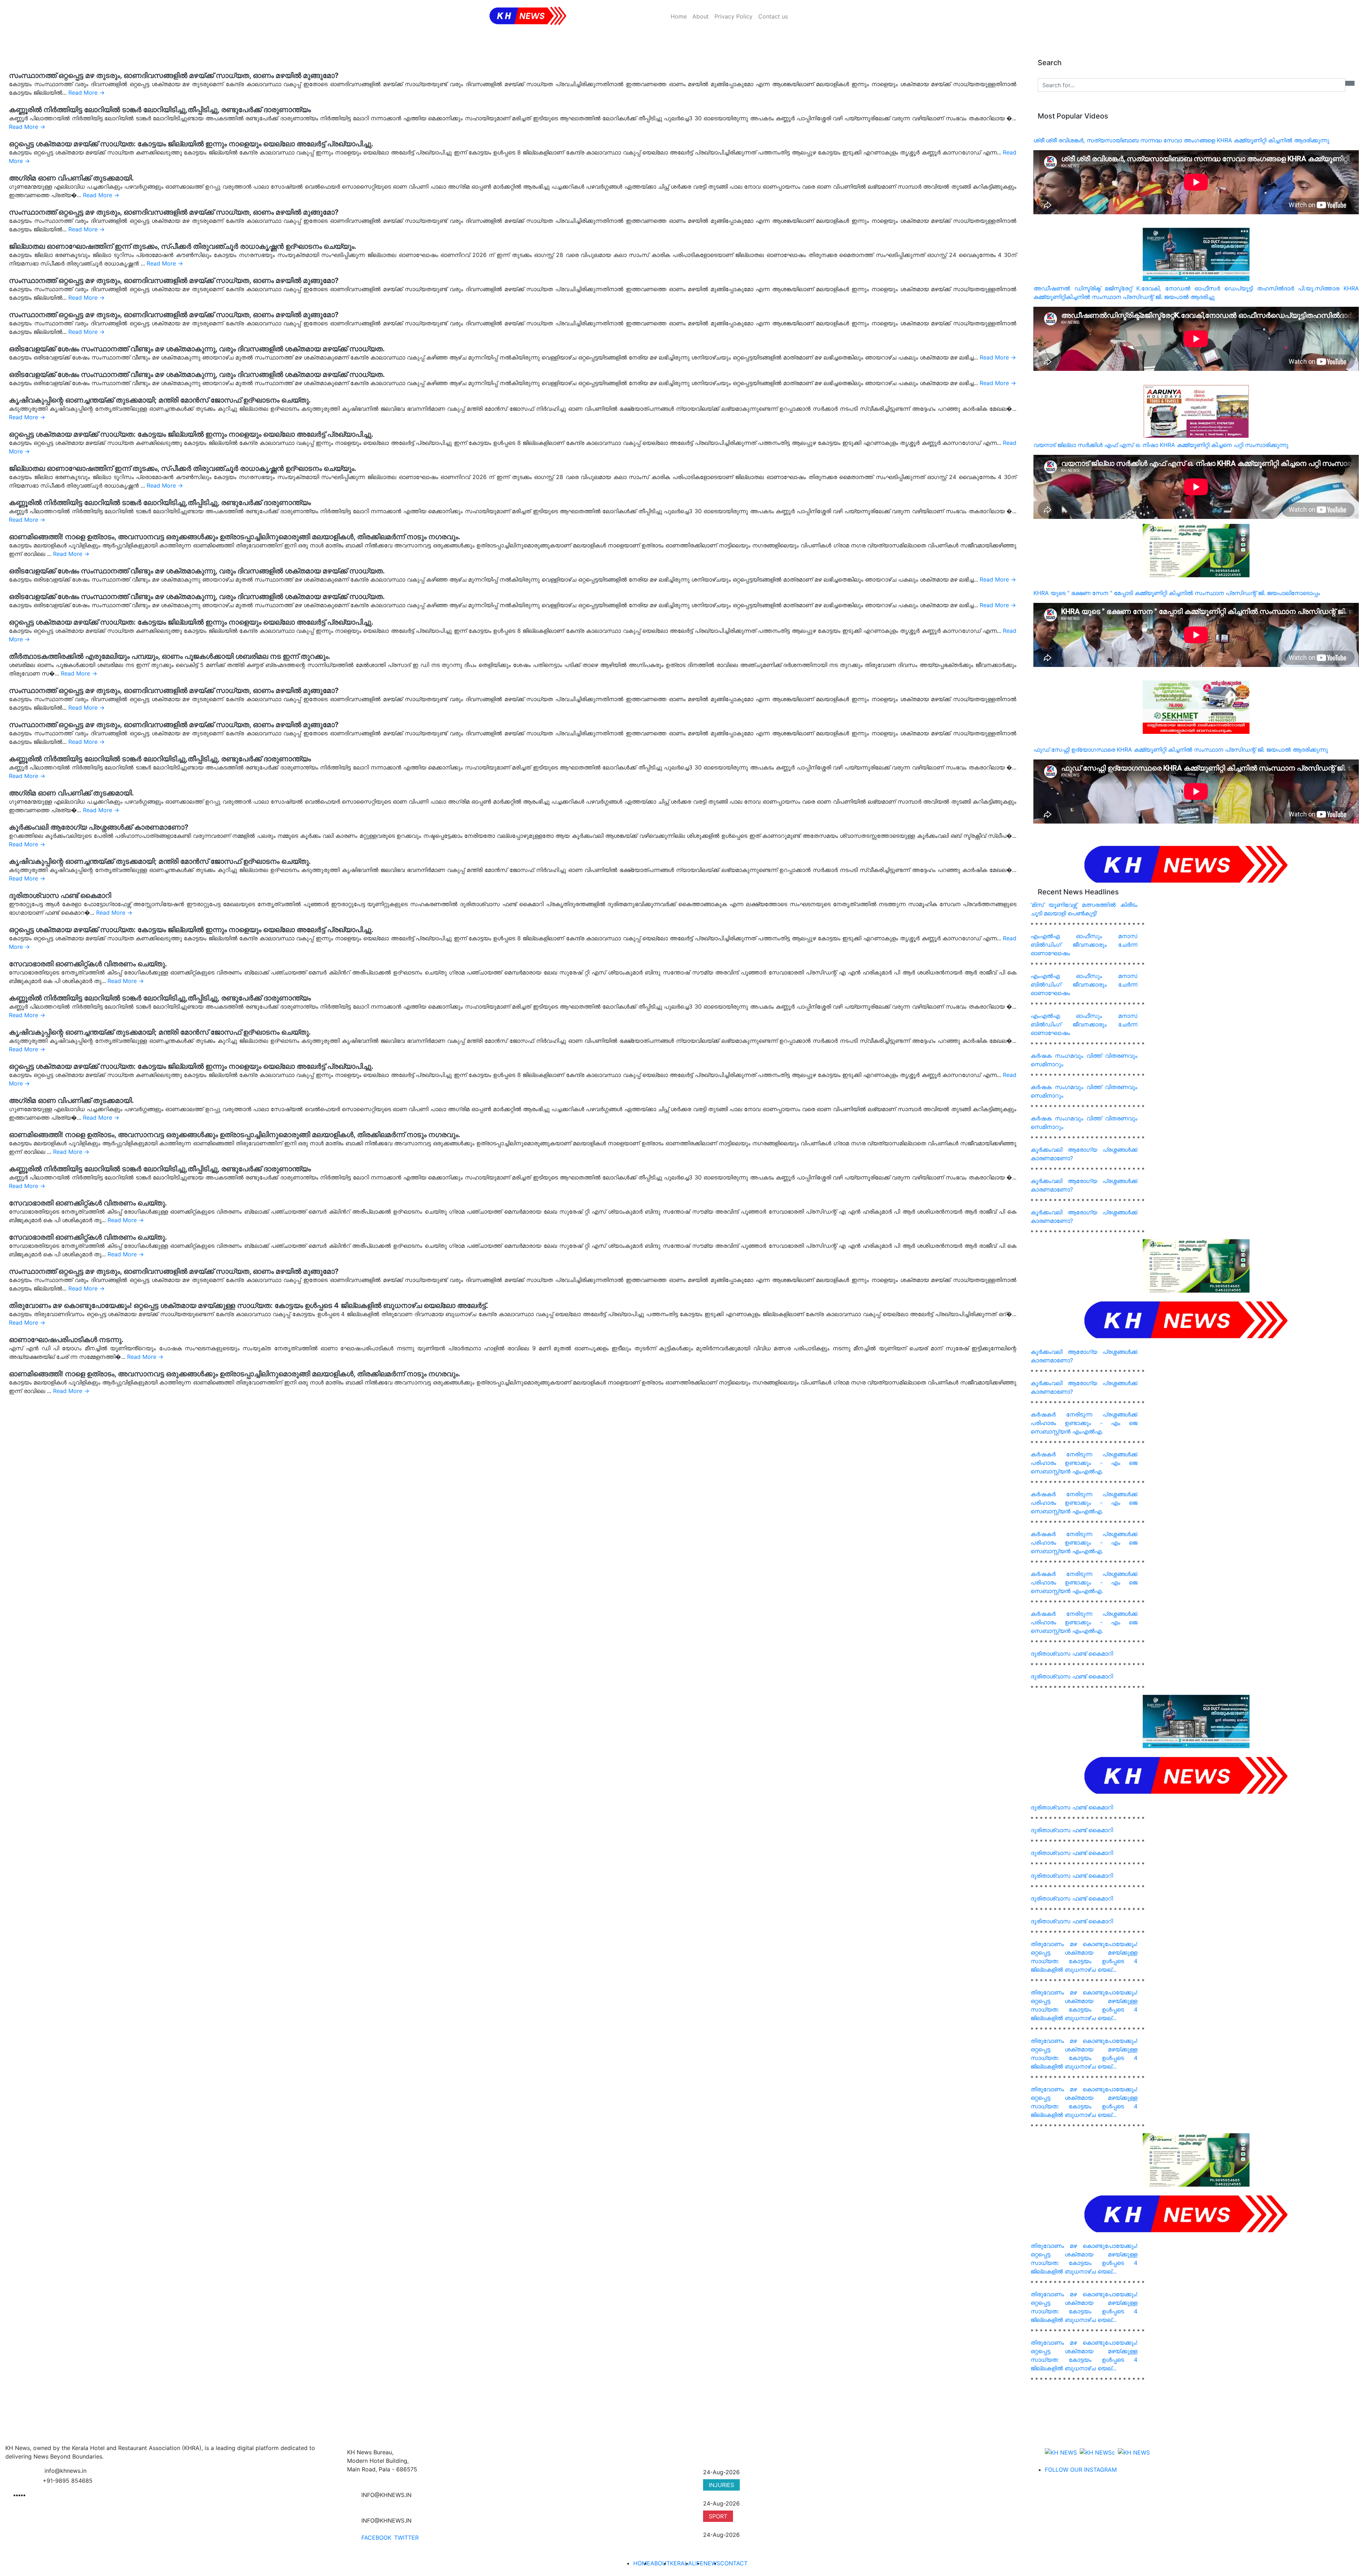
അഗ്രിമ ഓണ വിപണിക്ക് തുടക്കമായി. (71, 178)
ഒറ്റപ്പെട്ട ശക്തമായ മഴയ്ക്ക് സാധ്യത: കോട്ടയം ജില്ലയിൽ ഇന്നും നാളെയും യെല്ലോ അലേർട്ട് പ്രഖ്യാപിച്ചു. (191, 144)
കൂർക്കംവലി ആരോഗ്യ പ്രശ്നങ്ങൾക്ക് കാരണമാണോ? (99, 827)
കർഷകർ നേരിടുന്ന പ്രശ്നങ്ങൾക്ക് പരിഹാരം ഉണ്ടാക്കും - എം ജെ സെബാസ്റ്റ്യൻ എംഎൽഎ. (1084, 1423)
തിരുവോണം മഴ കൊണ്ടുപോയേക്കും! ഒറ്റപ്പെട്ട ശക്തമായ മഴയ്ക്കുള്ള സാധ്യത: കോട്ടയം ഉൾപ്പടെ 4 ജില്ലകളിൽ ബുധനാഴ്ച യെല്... (1084, 1957)
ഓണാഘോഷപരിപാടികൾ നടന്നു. (66, 1340)
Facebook (376, 2538)
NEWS (712, 2464)
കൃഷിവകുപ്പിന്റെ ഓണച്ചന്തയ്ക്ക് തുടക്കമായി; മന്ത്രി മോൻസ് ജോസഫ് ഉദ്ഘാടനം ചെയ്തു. (160, 400)
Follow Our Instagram (1081, 2470)
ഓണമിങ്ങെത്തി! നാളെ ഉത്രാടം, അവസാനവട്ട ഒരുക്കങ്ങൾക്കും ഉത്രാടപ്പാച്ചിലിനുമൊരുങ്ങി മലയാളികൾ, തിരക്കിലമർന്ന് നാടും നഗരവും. (235, 537)
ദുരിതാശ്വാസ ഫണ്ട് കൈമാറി (60, 895)
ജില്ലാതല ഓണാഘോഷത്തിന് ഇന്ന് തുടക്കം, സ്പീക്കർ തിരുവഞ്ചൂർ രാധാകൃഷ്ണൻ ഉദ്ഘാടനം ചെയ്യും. (183, 246)
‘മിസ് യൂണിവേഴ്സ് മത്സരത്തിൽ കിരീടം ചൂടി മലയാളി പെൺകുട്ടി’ (1084, 909)
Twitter (406, 2538)
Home (679, 16)
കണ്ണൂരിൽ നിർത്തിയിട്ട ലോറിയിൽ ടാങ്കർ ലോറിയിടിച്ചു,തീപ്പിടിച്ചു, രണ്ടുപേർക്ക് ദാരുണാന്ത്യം (160, 110)
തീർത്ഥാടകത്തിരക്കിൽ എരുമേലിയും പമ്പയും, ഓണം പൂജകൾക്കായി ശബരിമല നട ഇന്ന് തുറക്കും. (170, 656)
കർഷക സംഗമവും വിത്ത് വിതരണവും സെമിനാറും (1084, 1060)
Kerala (681, 2563)
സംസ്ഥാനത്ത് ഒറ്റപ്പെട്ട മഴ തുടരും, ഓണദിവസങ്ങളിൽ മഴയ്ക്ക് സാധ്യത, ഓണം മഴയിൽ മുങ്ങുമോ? (174, 75)
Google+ (435, 2538)
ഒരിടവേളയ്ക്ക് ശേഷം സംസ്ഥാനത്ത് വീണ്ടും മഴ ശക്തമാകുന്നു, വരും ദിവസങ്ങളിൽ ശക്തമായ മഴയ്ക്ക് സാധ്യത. (197, 349)
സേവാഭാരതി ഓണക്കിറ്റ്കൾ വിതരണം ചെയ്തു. (88, 964)
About (701, 16)
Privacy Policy (734, 16)
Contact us (773, 16)
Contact (734, 2563)
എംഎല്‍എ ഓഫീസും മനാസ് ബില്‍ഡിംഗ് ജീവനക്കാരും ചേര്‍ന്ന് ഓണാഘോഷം (1084, 945)
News (712, 2563)
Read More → (87, 93)
